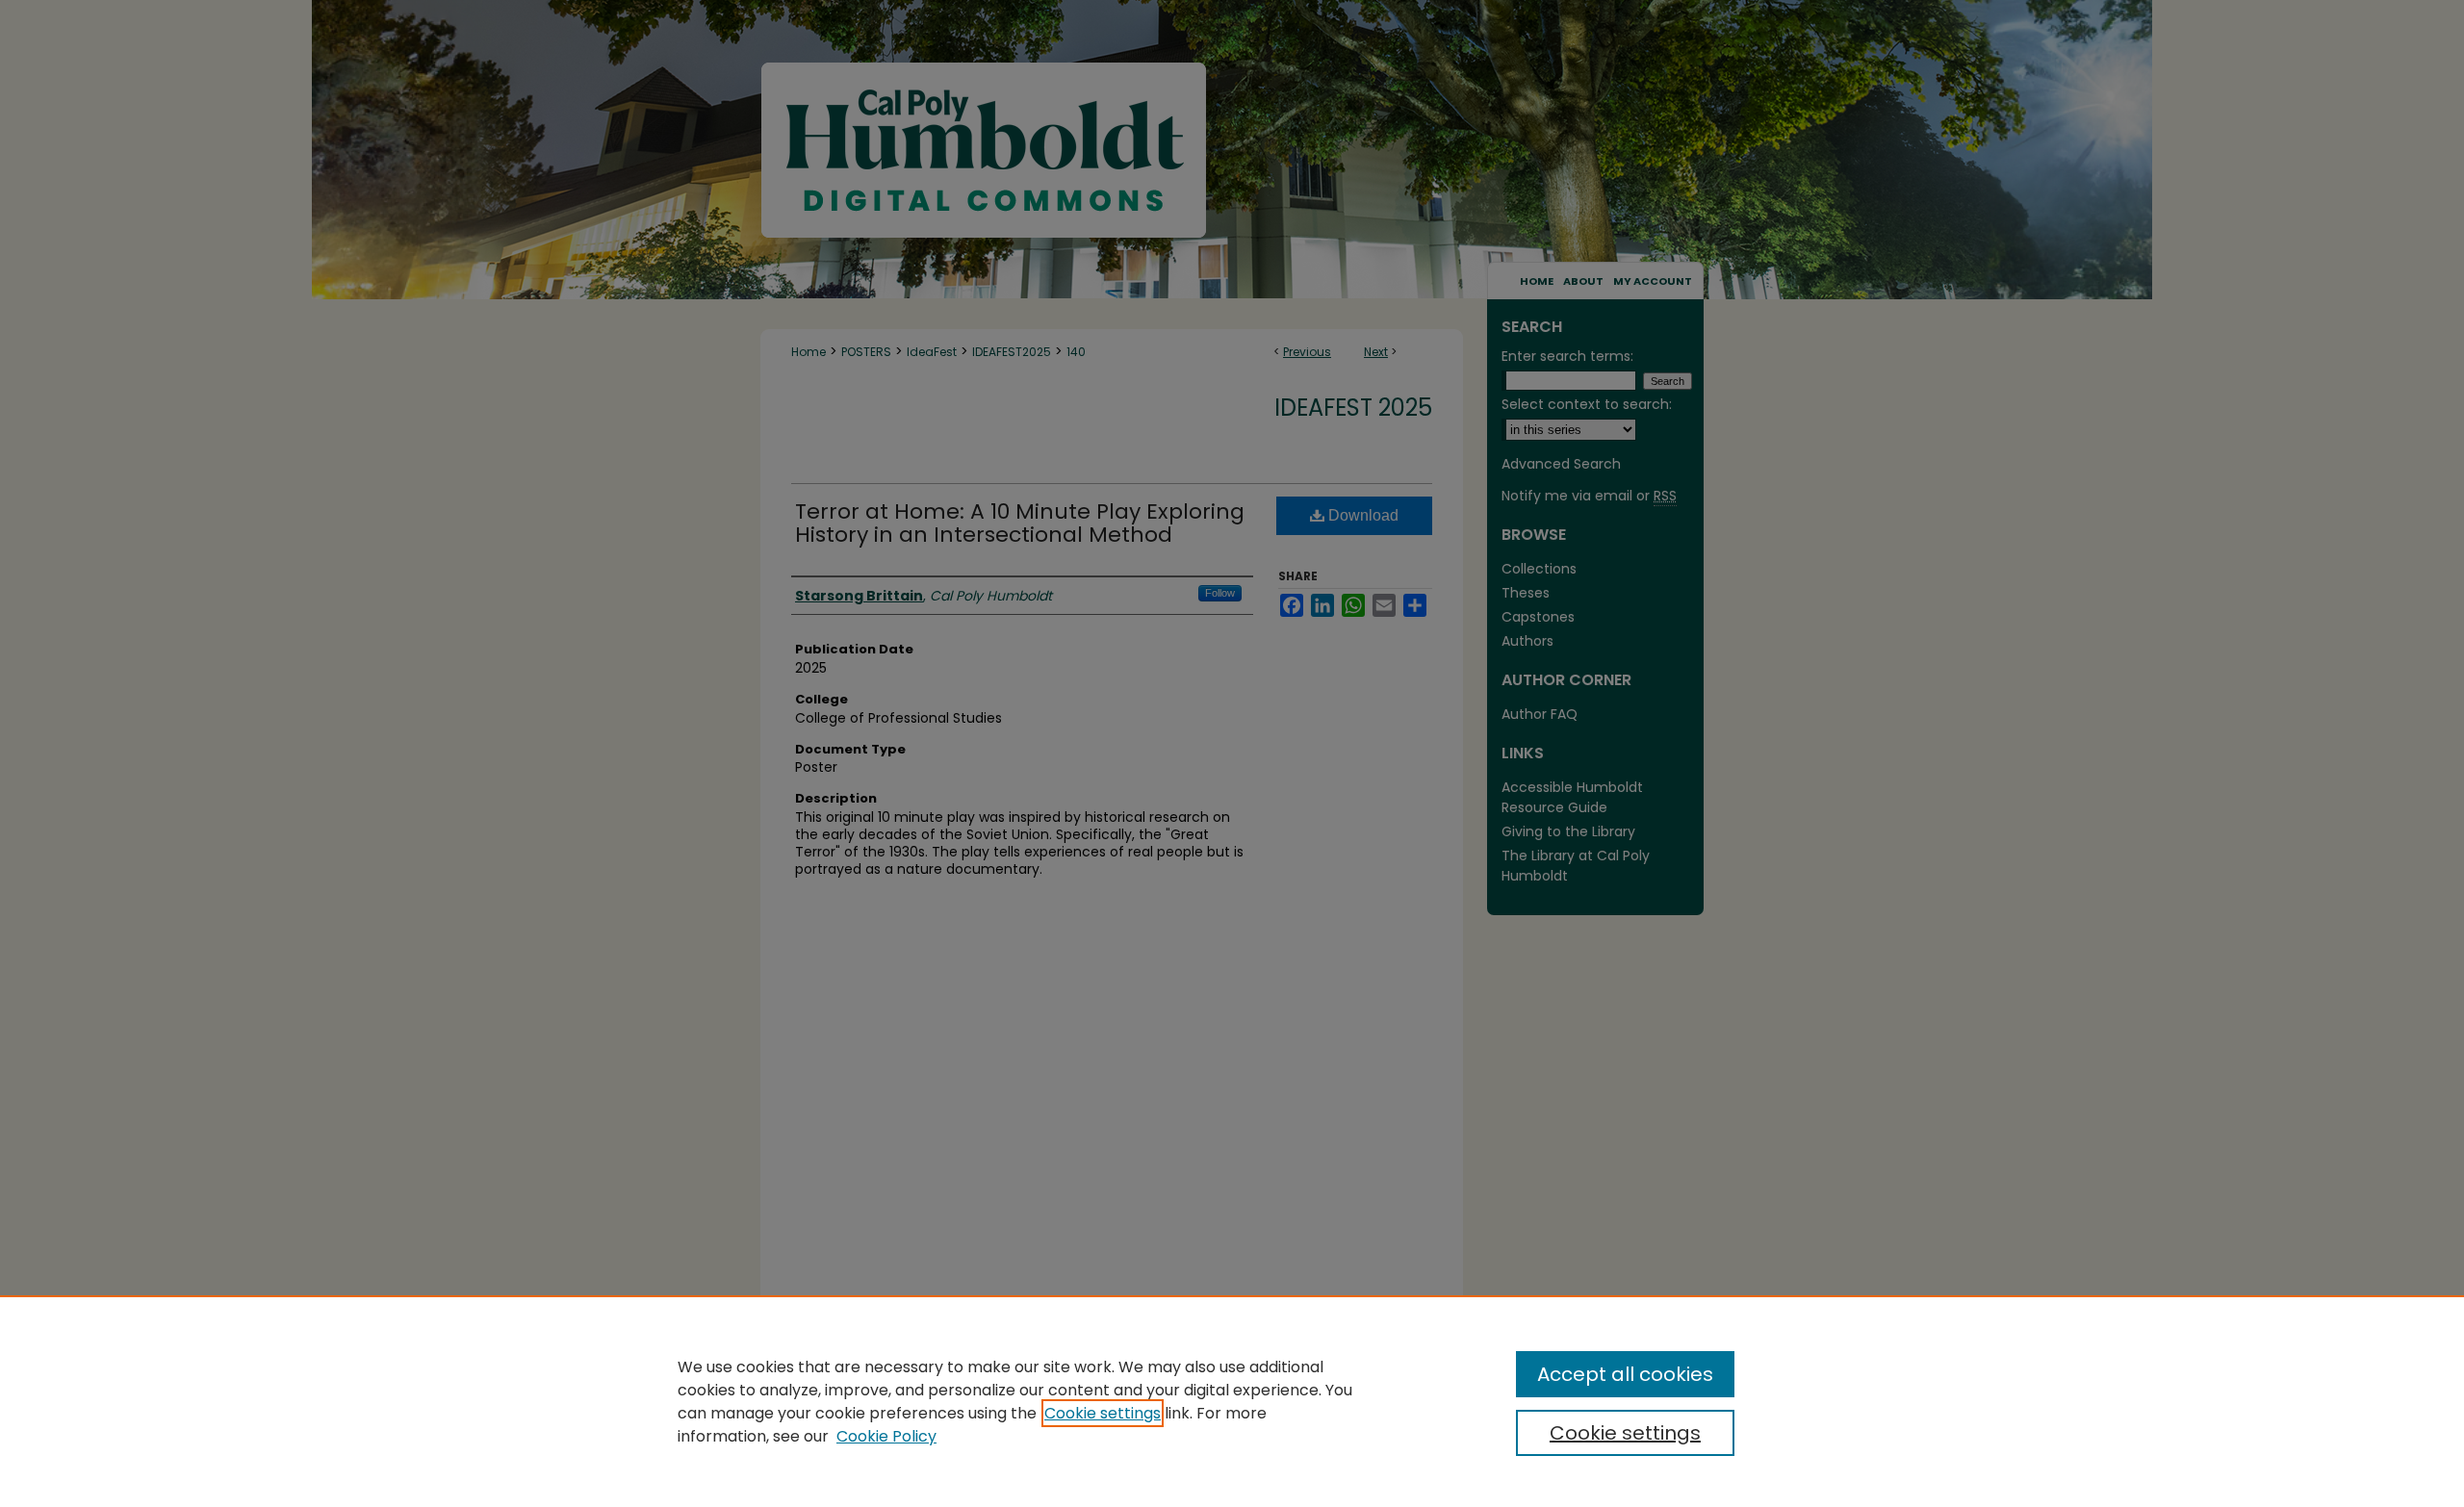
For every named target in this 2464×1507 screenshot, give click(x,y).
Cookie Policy (886, 1436)
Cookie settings (1103, 1413)
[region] (1232, 1401)
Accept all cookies (1625, 1374)
